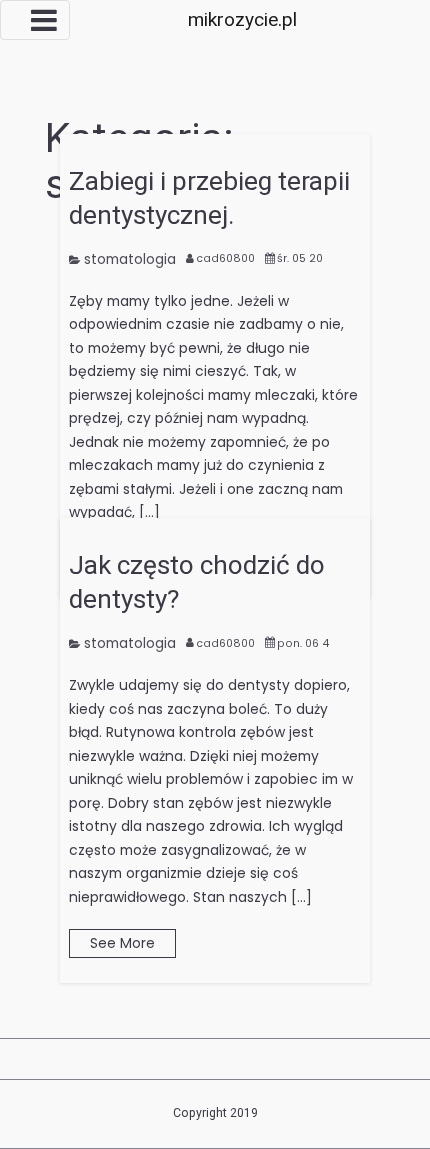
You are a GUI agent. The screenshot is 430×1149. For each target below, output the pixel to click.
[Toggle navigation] (35, 20)
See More (122, 943)
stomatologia (130, 259)
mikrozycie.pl (242, 19)
